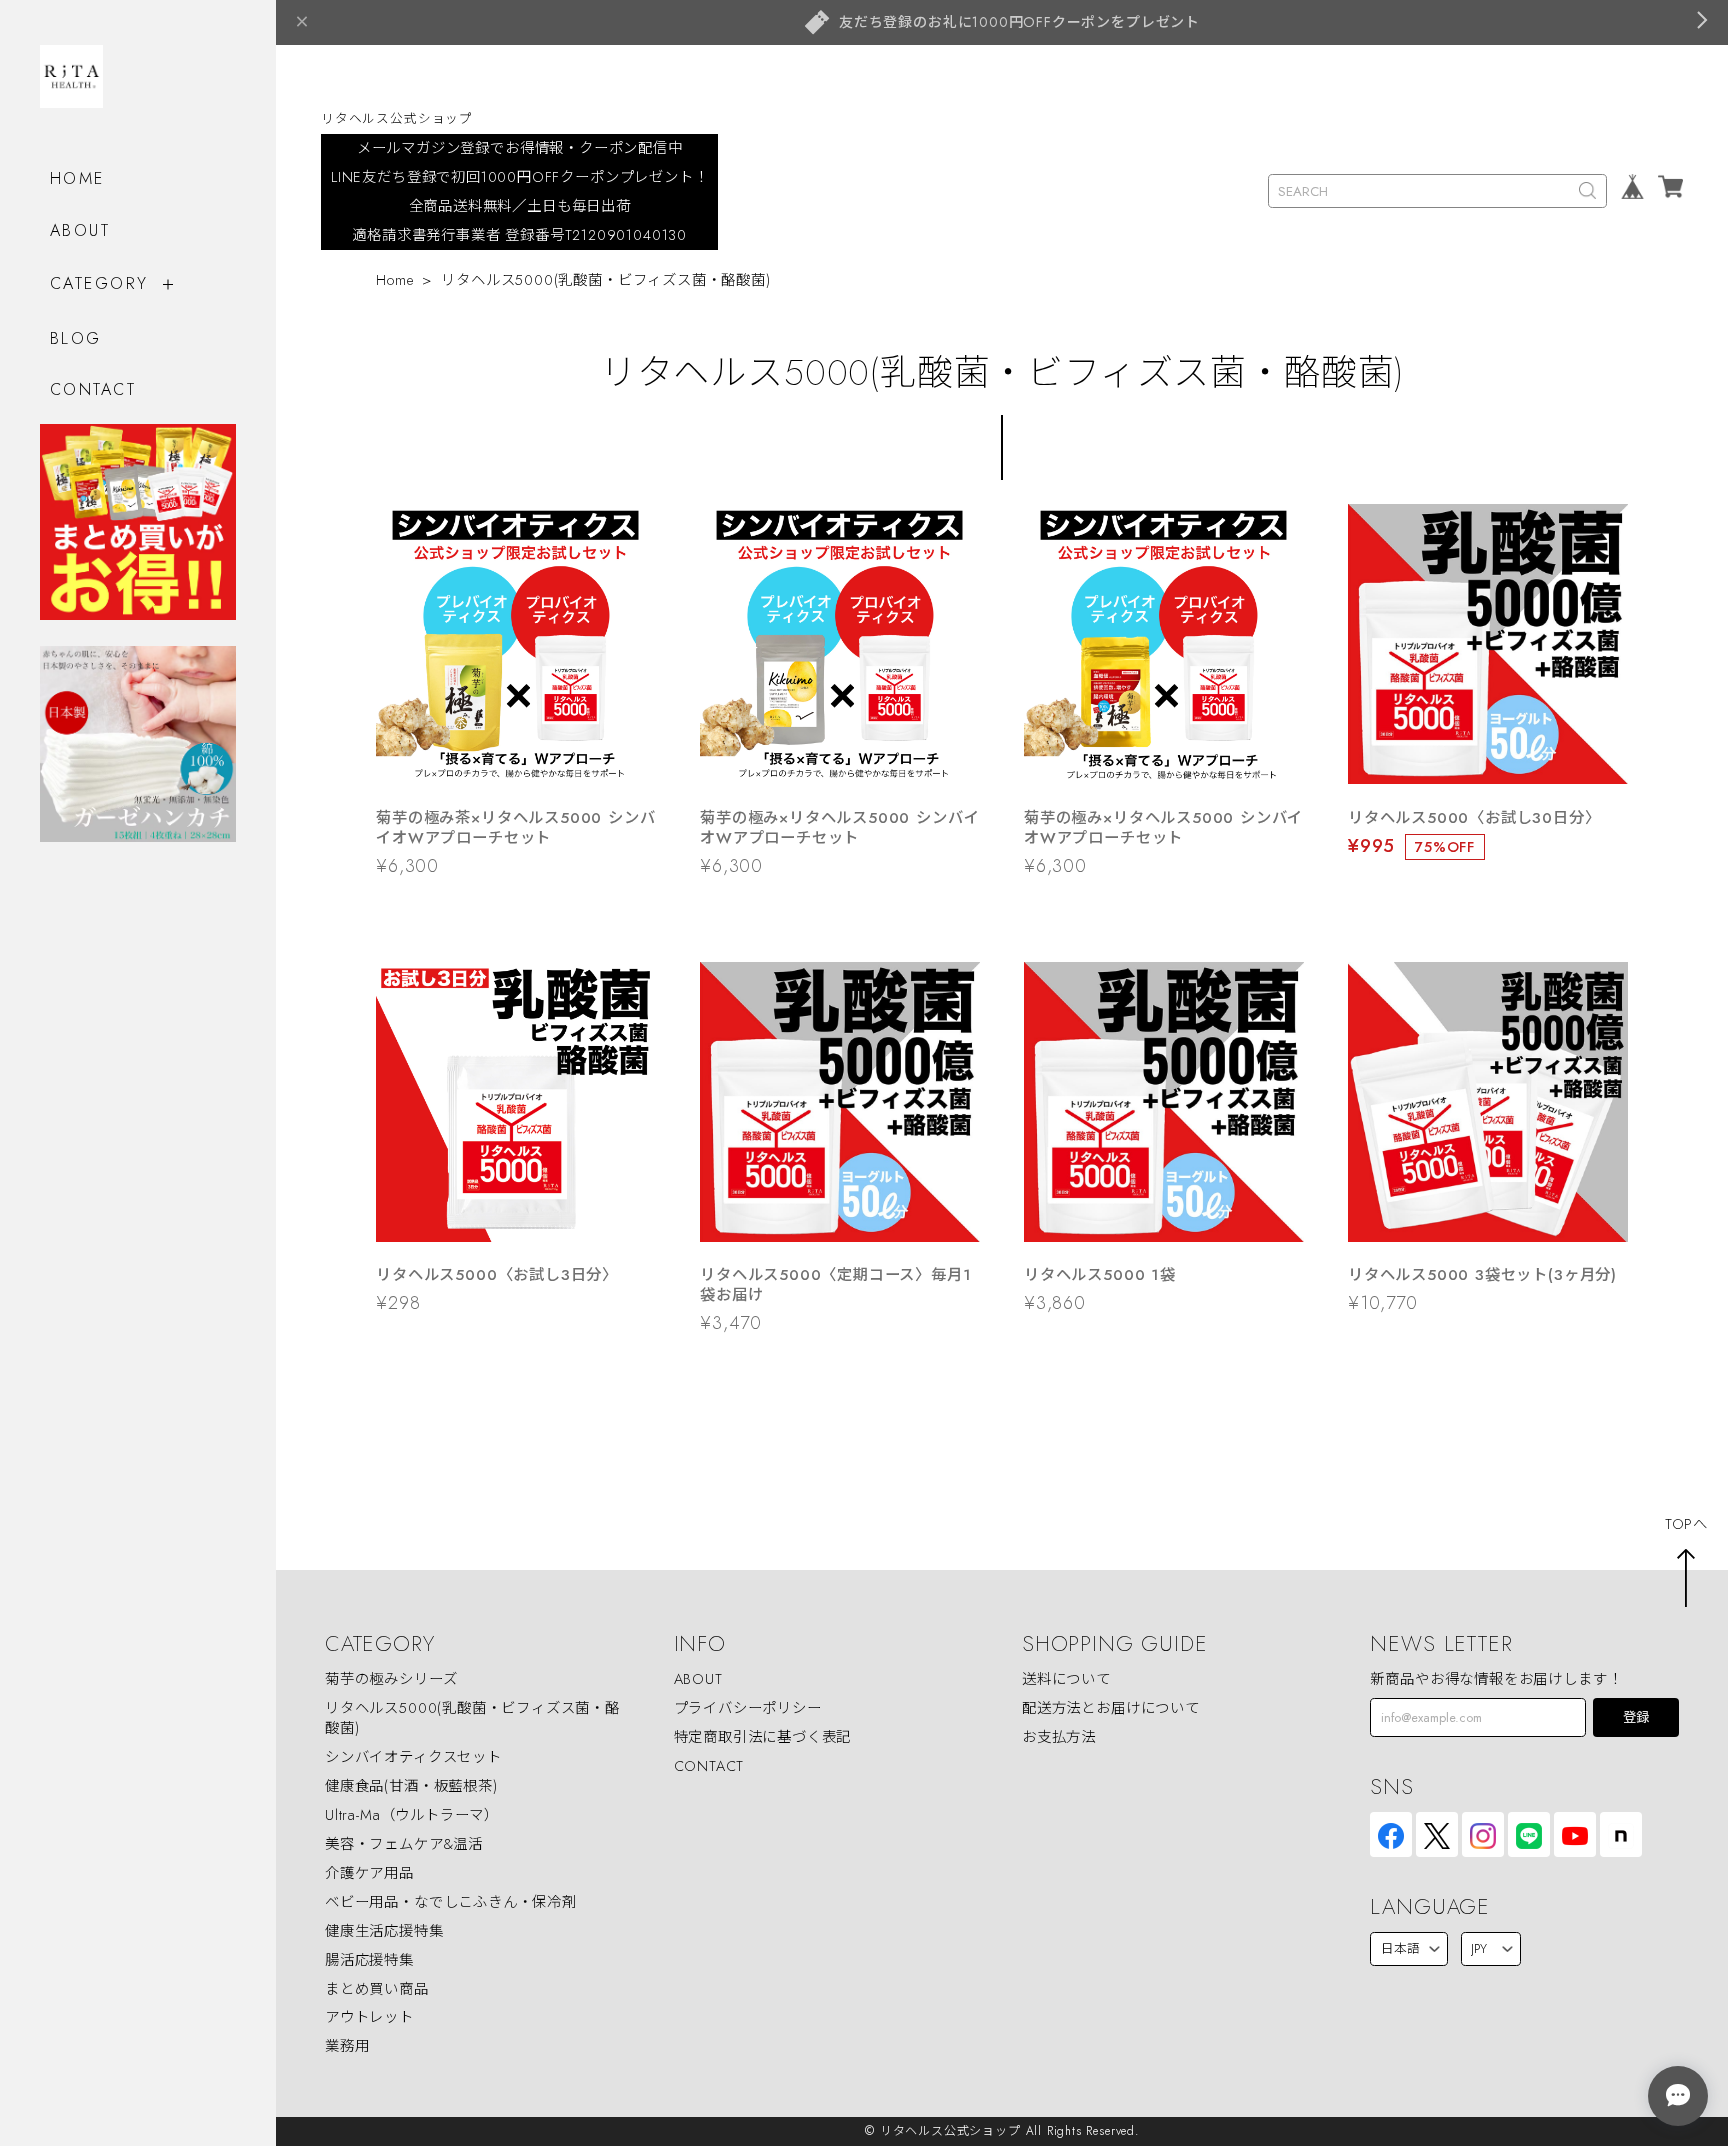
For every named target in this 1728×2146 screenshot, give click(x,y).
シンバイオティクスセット (413, 1757)
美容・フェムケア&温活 (404, 1844)
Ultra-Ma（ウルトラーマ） (412, 1815)
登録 (1636, 1717)
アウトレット (369, 2017)
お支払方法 (1059, 1737)
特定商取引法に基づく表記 (763, 1737)
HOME (77, 178)
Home (394, 280)
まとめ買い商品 (377, 1989)
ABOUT (80, 230)
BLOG (76, 338)
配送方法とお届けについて (1111, 1708)
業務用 (347, 2046)
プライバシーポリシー (748, 1708)
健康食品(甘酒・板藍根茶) (411, 1786)
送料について (1066, 1679)
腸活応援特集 (369, 1960)
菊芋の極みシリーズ (391, 1679)
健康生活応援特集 (384, 1931)
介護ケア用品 (369, 1873)
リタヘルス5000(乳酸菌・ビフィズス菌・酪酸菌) (472, 1718)
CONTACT (93, 389)
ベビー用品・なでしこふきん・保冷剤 (451, 1902)
